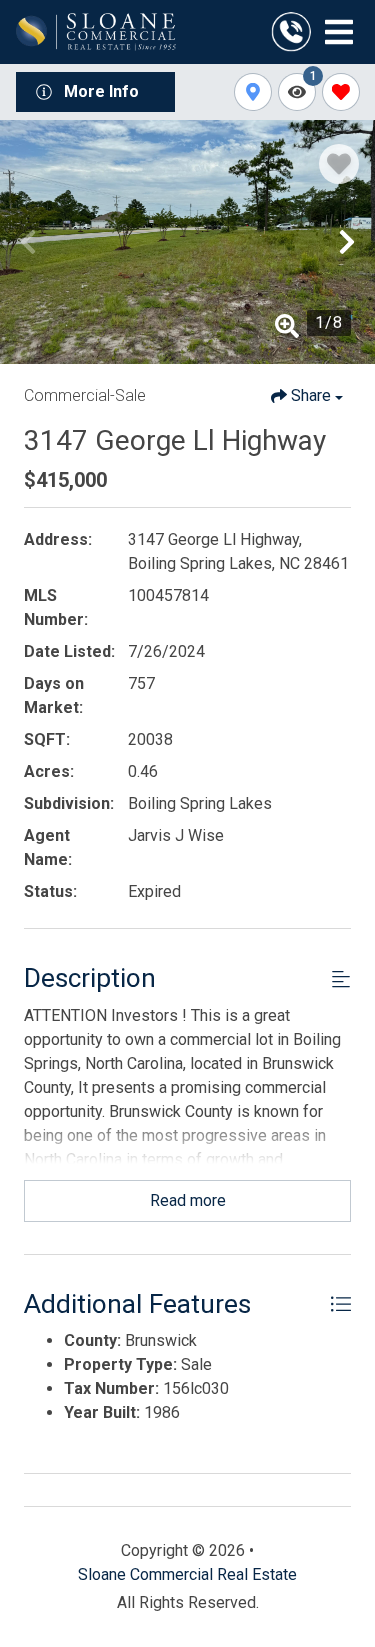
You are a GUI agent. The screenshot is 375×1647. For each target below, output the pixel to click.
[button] (28, 242)
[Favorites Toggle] (341, 92)
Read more (188, 1200)
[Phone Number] (291, 32)
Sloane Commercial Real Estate (187, 1574)
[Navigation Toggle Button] (339, 32)
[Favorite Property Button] (339, 164)
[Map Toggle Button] (253, 92)
